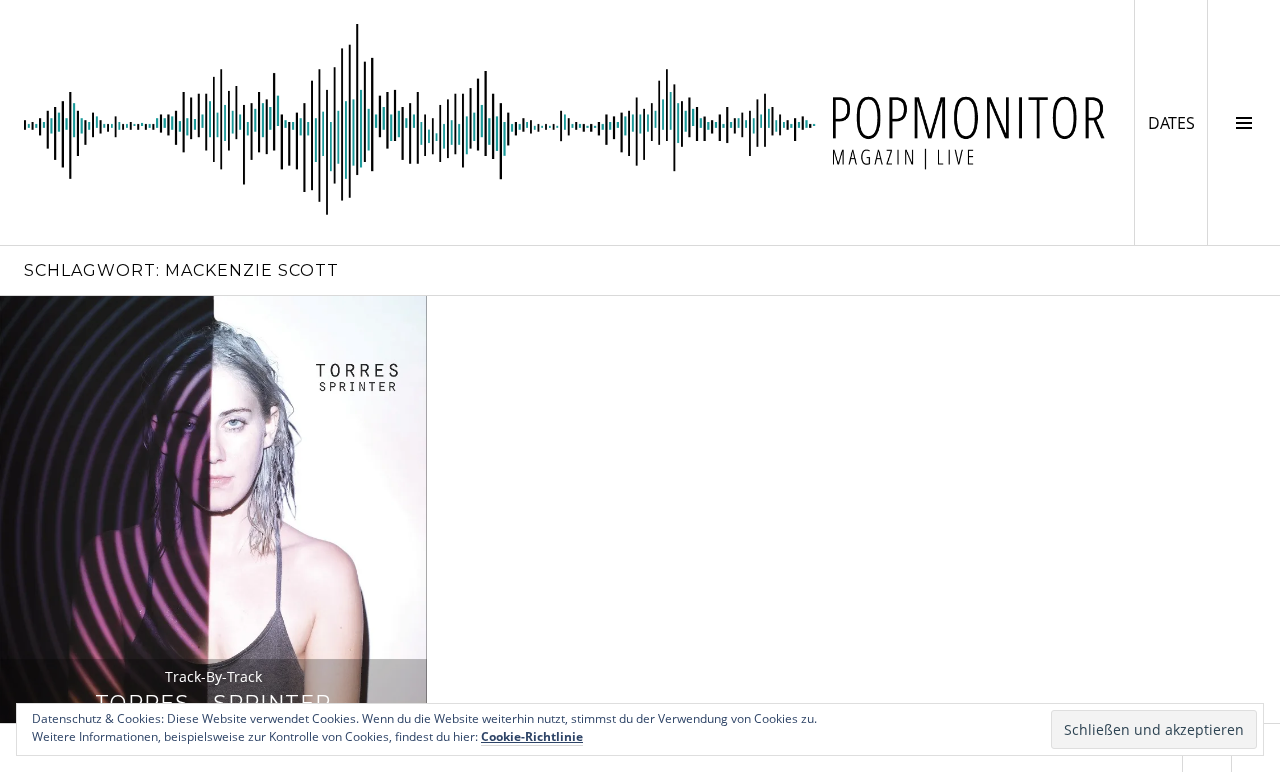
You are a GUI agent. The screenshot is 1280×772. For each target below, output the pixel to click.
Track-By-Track (213, 676)
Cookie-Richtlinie (532, 736)
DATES (1177, 122)
